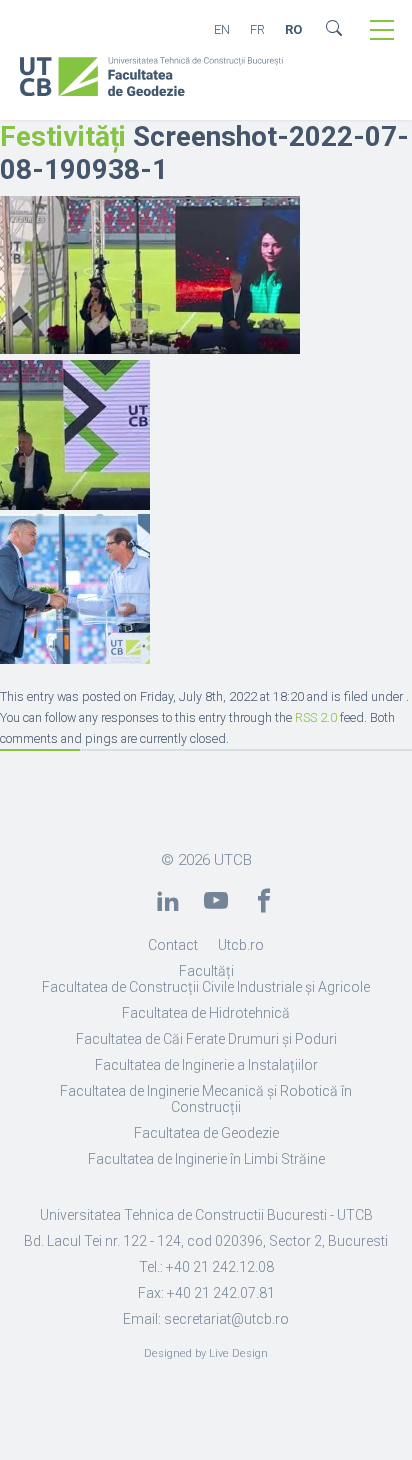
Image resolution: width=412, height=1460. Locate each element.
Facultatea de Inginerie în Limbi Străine (206, 1159)
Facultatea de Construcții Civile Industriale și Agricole (206, 987)
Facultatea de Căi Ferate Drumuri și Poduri (206, 1039)
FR (257, 29)
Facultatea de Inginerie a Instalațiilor (206, 1065)
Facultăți (206, 971)
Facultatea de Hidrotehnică (206, 1013)
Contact (173, 945)
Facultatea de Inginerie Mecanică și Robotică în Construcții (206, 1099)
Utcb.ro (241, 945)
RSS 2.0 (316, 717)
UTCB (233, 860)
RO (293, 29)
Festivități (63, 136)
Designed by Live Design (206, 1353)
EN (222, 29)
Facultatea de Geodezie (206, 1133)
